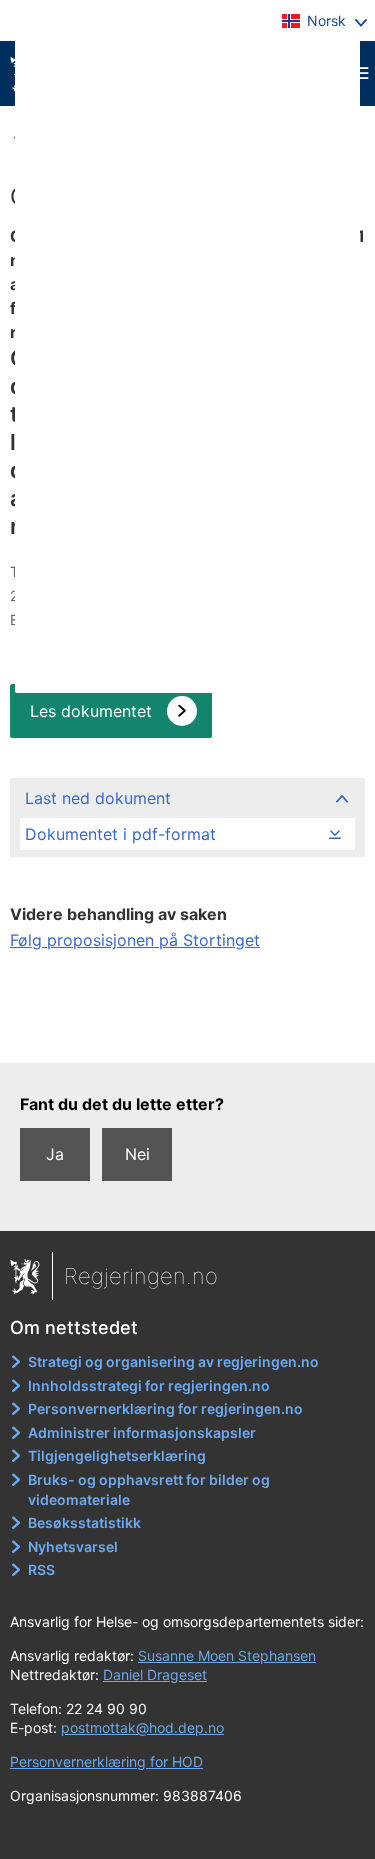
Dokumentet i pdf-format (120, 834)
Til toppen (188, 1033)
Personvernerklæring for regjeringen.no (165, 1408)
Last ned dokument (98, 798)
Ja (55, 1154)
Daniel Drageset (155, 1674)
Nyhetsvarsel (73, 1546)
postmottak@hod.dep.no (142, 1727)
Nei (137, 1154)
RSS (41, 1569)
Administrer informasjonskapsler (142, 1432)
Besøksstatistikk (84, 1522)
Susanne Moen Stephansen (227, 1655)
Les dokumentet (91, 711)
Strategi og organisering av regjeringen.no (173, 1361)
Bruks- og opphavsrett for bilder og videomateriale (149, 1489)
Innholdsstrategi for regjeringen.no (149, 1385)
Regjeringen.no (141, 1276)
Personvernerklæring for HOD (106, 1761)
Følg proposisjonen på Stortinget (135, 940)
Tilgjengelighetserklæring (117, 1455)
